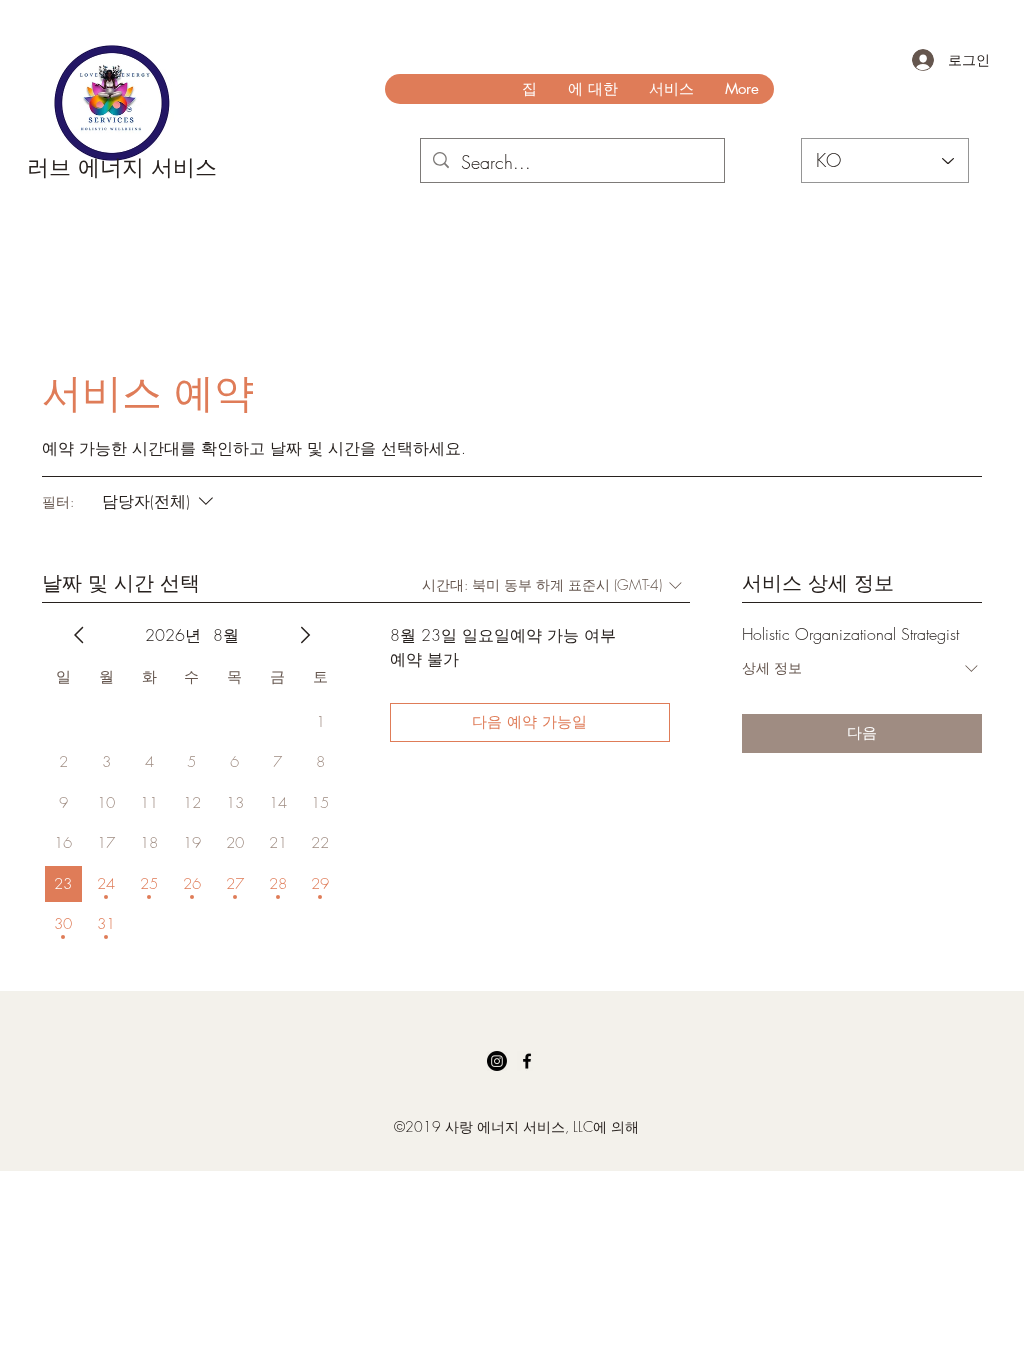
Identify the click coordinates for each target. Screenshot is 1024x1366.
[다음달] (305, 635)
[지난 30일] (79, 635)
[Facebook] (527, 1061)
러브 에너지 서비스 (122, 167)
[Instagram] (497, 1061)
